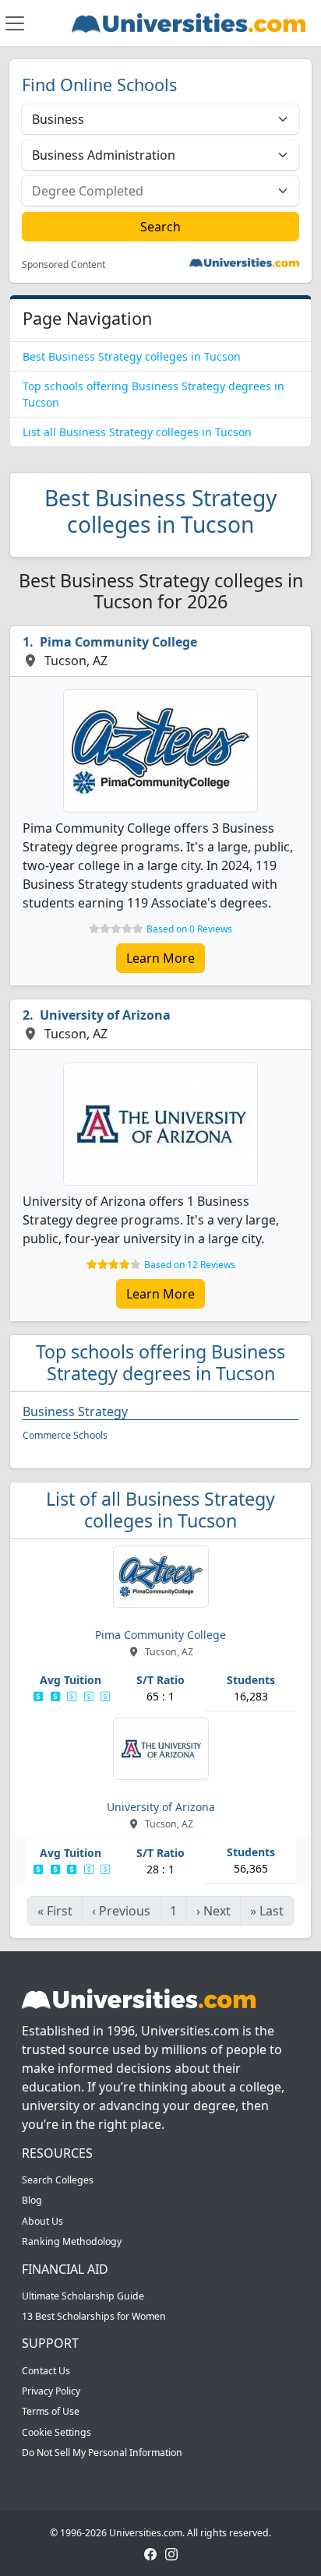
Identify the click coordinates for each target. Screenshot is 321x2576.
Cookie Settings (56, 2432)
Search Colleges (58, 2180)
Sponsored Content (63, 265)
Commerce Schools (65, 1435)
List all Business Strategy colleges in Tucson (137, 432)
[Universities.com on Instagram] (171, 2553)
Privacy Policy (51, 2391)
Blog (32, 2200)
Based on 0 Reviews (189, 929)
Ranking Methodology (72, 2241)
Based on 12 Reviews (190, 1265)
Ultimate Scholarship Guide (83, 2296)
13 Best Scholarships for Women (94, 2316)
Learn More (160, 958)
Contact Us (46, 2371)
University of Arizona (105, 1015)
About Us (42, 2221)
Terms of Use (51, 2411)
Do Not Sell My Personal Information (102, 2453)
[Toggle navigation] (15, 23)
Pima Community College (118, 642)
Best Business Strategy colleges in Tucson (132, 356)
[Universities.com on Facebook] (150, 2553)
